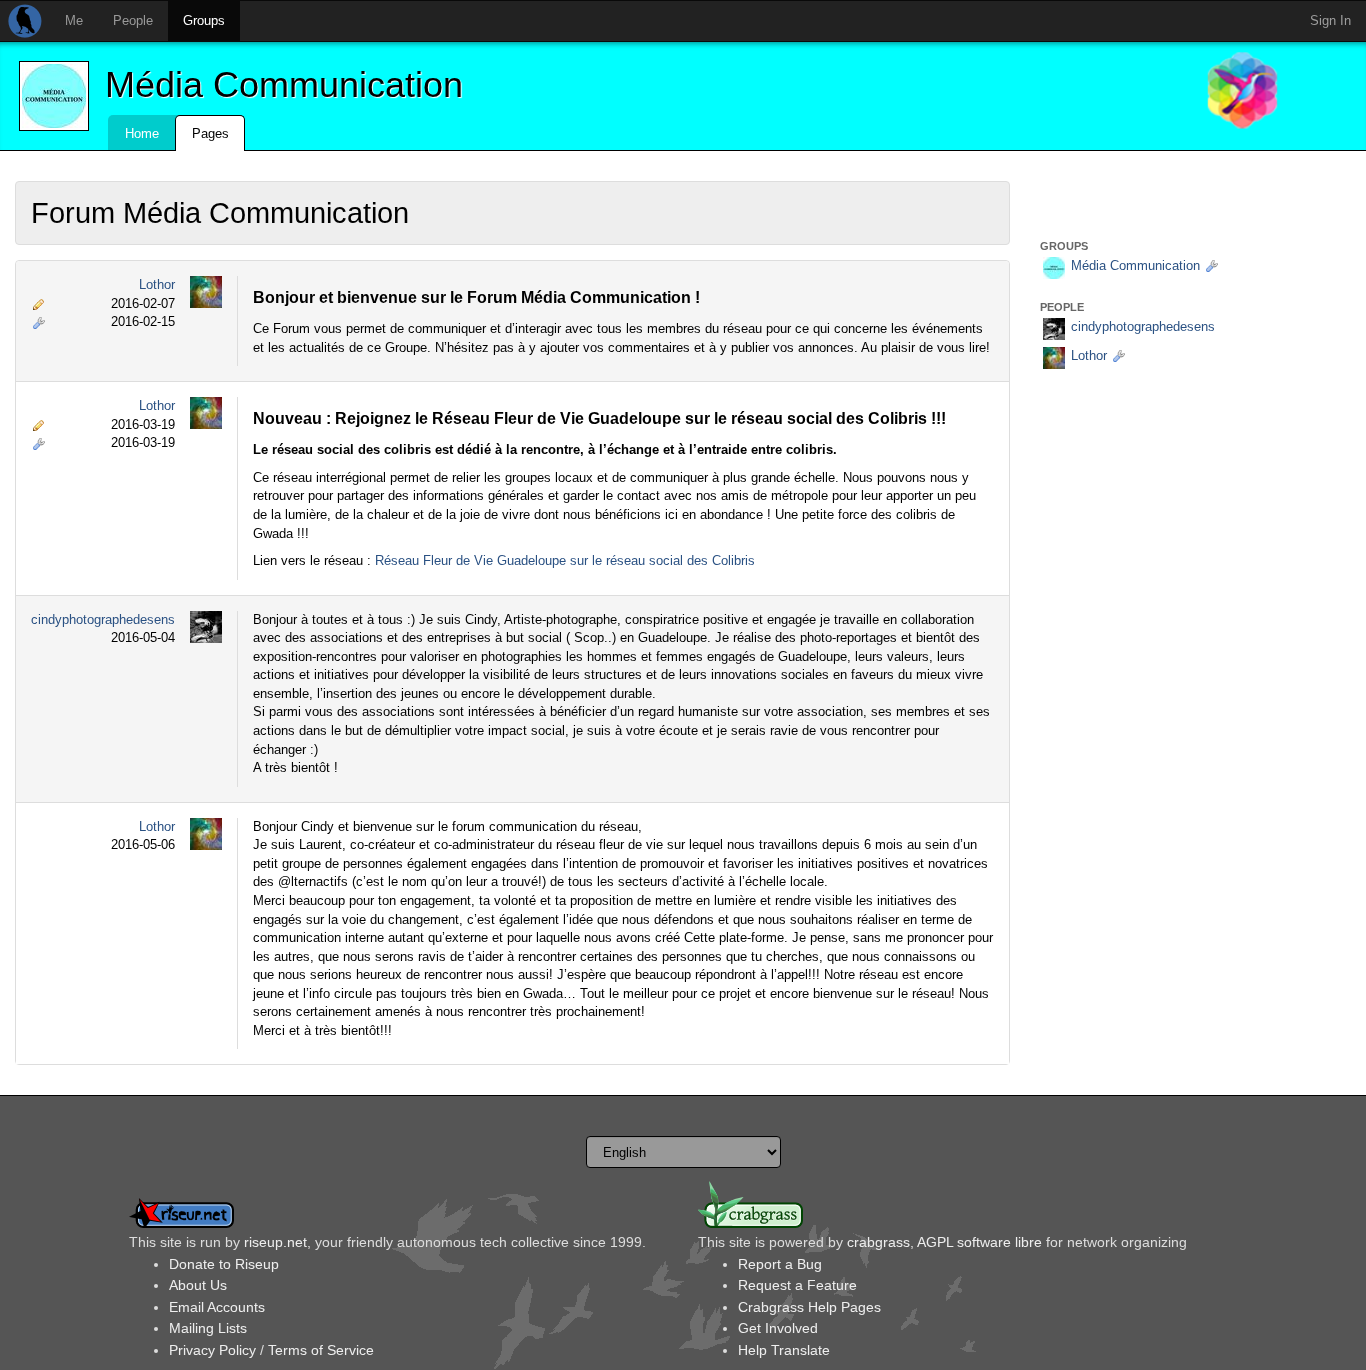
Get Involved (778, 1328)
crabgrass (878, 1242)
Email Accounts (217, 1307)
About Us (198, 1285)
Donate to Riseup (224, 1264)
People (133, 20)
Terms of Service (321, 1350)
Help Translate (784, 1350)
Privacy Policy (212, 1350)
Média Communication (284, 84)
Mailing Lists (208, 1328)
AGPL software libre (979, 1242)
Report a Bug (780, 1264)
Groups (204, 20)
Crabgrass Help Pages (809, 1307)
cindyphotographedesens (103, 619)
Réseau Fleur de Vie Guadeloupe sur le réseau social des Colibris (565, 560)
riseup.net (275, 1242)
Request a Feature (797, 1285)
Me (74, 20)
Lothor (157, 284)
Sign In (1330, 20)
